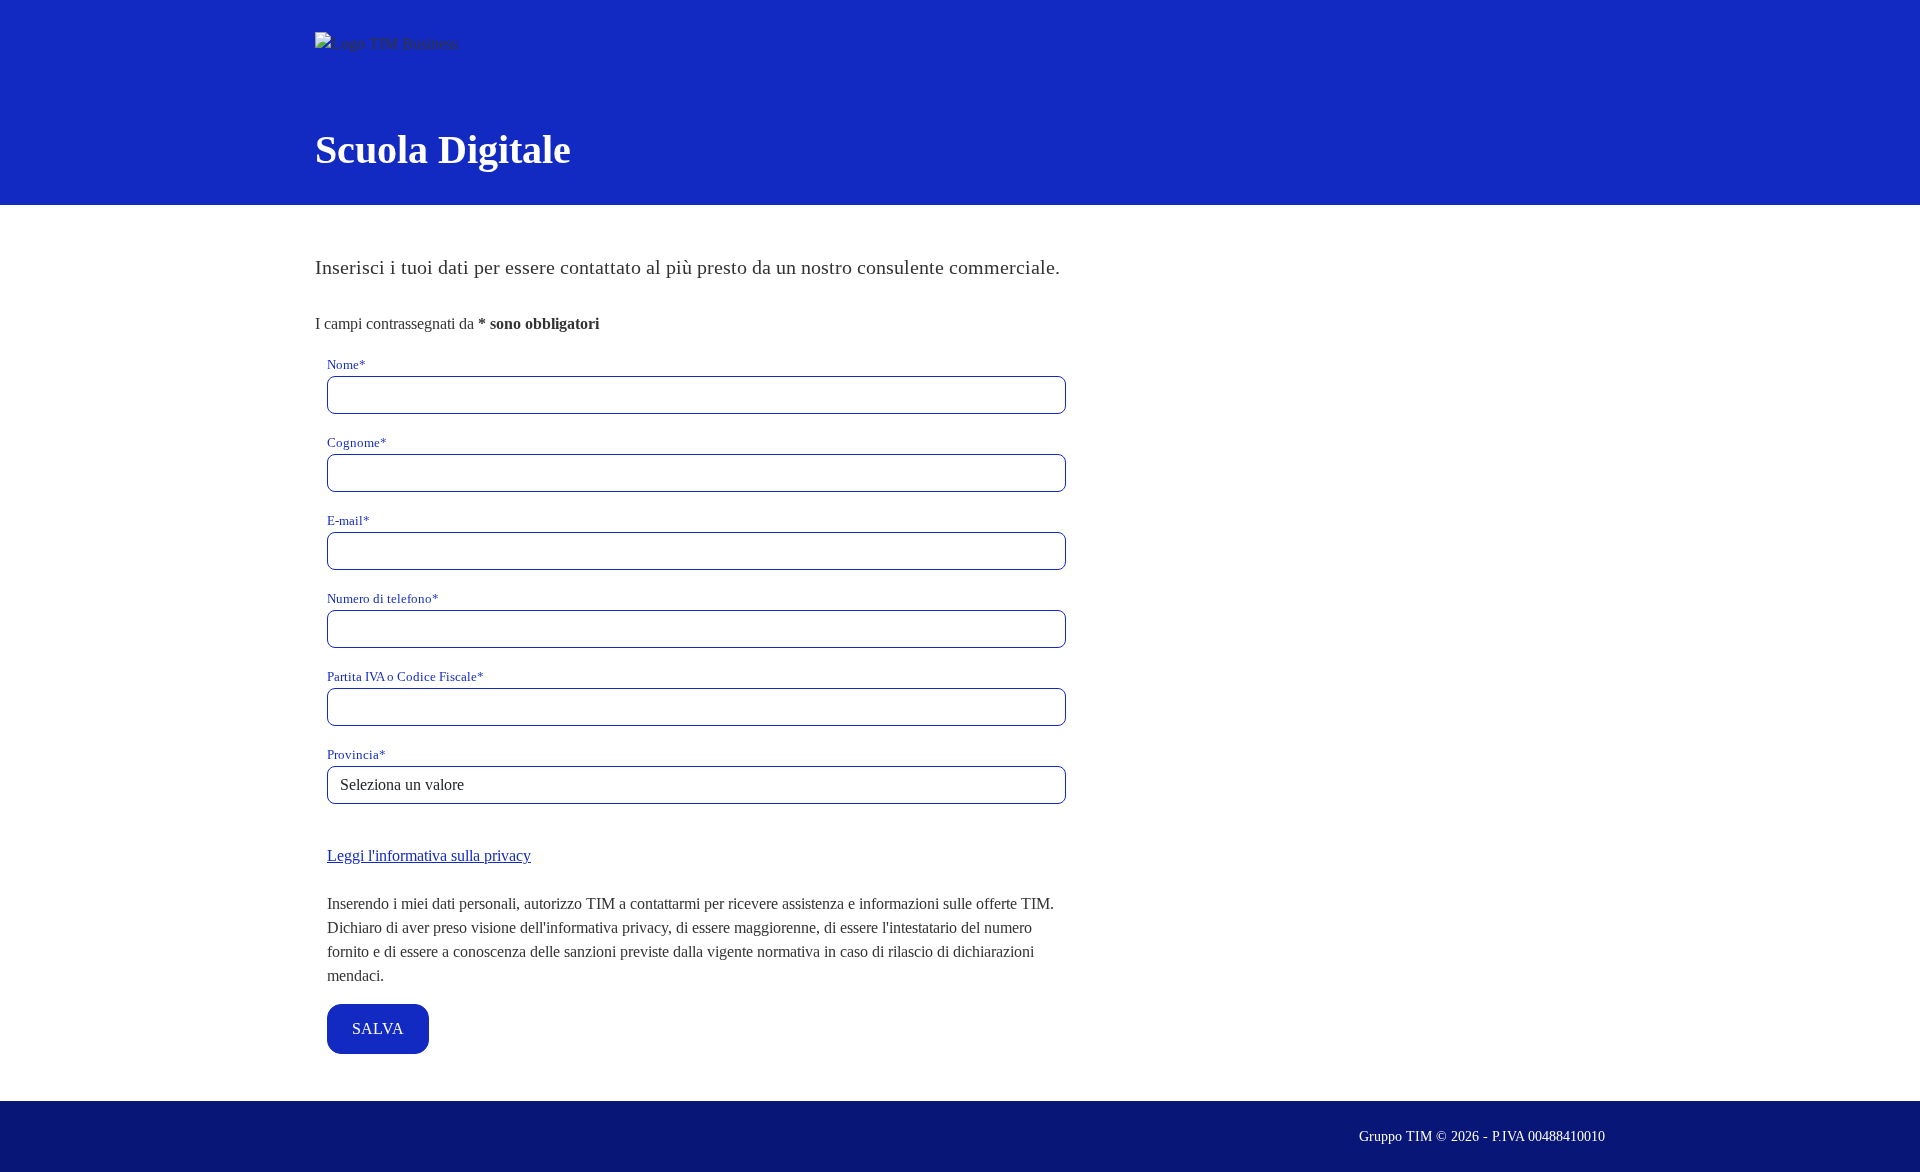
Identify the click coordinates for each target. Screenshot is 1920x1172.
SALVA (378, 1028)
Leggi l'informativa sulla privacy (429, 855)
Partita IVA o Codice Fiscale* (405, 677)
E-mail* (348, 521)
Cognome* (357, 443)
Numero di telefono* (383, 599)
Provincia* (356, 755)
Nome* (346, 365)
